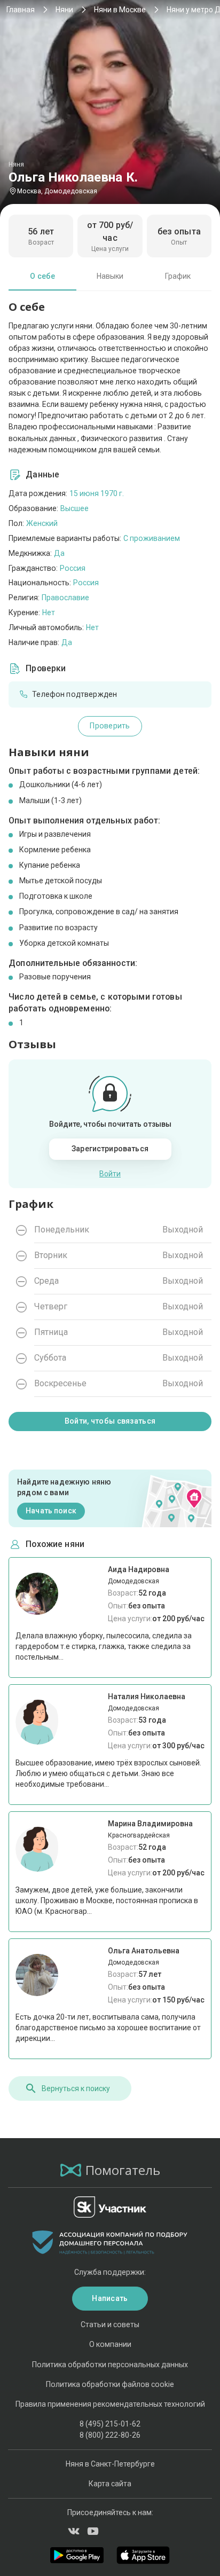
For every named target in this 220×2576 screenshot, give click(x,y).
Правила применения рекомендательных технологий (110, 2404)
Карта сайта (110, 2484)
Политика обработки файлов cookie (110, 2384)
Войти (110, 1174)
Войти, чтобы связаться (110, 1421)
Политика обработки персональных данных (110, 2365)
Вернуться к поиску (76, 2088)
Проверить (110, 726)
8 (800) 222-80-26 (110, 2435)
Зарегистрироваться (110, 1149)
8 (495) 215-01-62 (110, 2424)
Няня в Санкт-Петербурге (110, 2464)
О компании (110, 2344)
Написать (110, 2298)
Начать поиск (51, 1511)
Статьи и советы (110, 2324)
